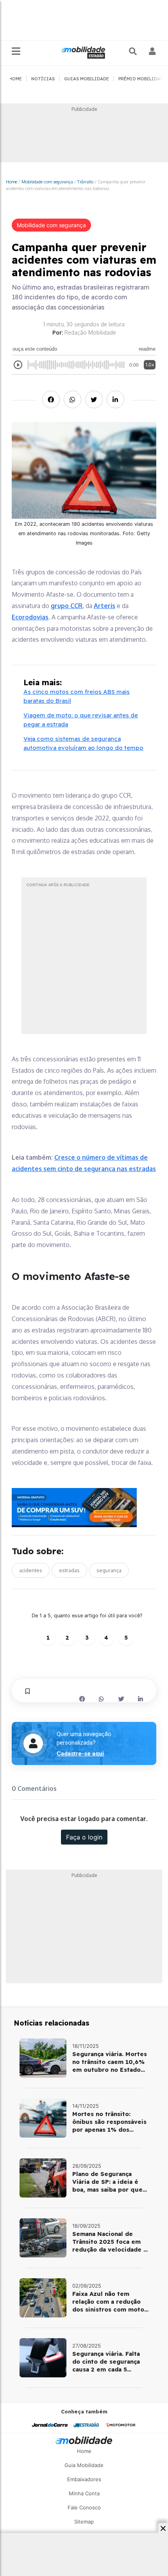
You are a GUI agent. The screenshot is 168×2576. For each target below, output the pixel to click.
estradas (69, 1570)
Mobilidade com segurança (47, 182)
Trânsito (85, 182)
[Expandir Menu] (16, 52)
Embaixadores (84, 2479)
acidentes (31, 1570)
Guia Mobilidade (84, 2465)
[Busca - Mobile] (134, 51)
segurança (109, 1570)
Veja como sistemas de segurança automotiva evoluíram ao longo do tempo (83, 743)
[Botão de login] (153, 51)
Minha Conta (84, 2493)
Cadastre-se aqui (80, 1754)
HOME (15, 79)
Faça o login (84, 1837)
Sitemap (84, 2522)
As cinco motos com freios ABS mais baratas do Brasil (77, 696)
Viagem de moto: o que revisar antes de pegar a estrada (81, 720)
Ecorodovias (30, 617)
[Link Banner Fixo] (84, 1508)
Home (12, 182)
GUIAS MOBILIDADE (87, 79)
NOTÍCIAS (43, 79)
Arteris (105, 606)
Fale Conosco (84, 2507)
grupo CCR (67, 606)
